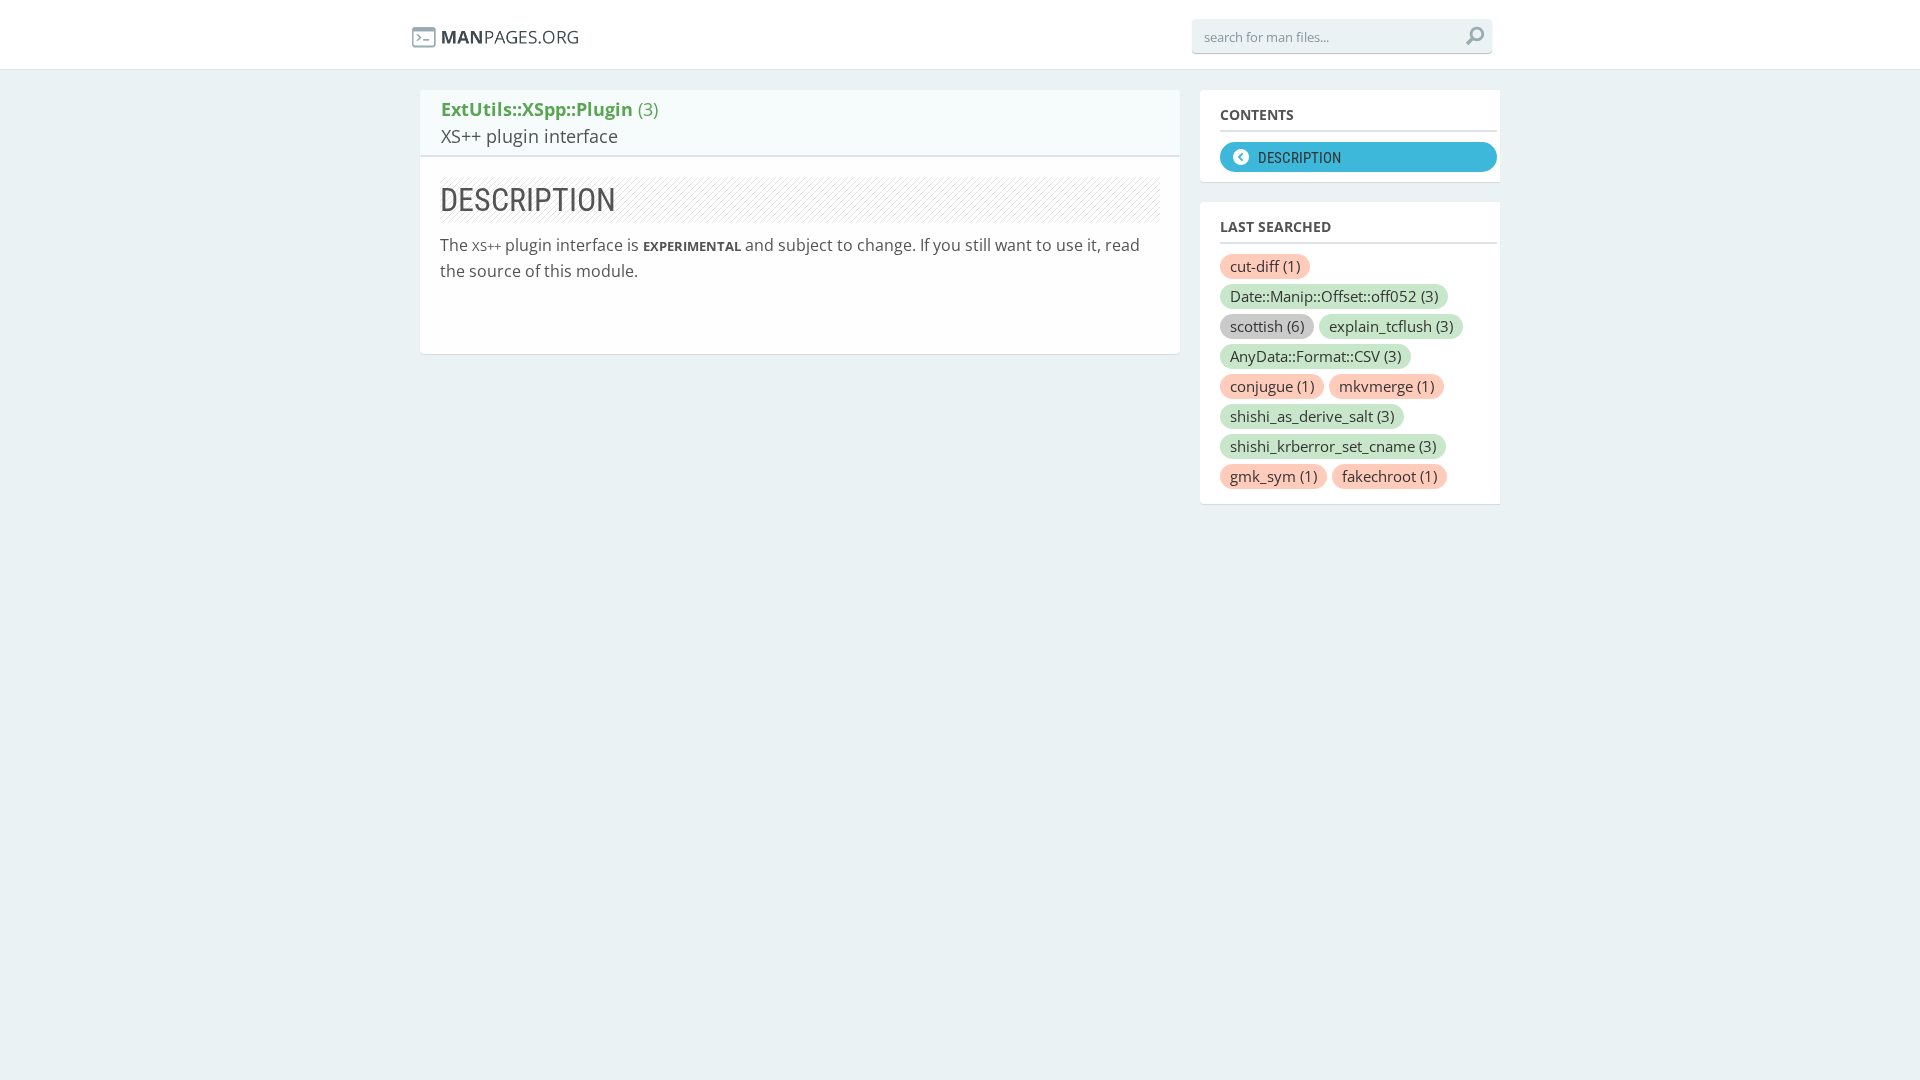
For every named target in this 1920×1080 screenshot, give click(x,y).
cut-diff (1265, 266)
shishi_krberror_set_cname (1333, 446)
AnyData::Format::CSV (1315, 356)
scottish (1267, 326)
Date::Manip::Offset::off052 (1334, 296)
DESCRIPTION (1299, 158)
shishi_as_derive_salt (1312, 416)
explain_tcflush (1391, 326)
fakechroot (1389, 476)
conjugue (1272, 386)
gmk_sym (1273, 476)
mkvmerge (1386, 386)
